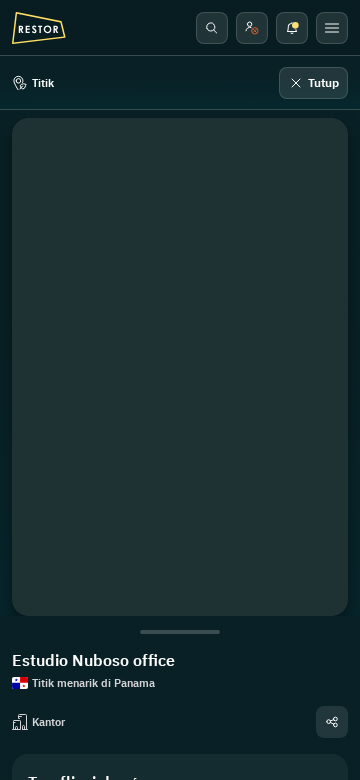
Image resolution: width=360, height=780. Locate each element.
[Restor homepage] (39, 28)
